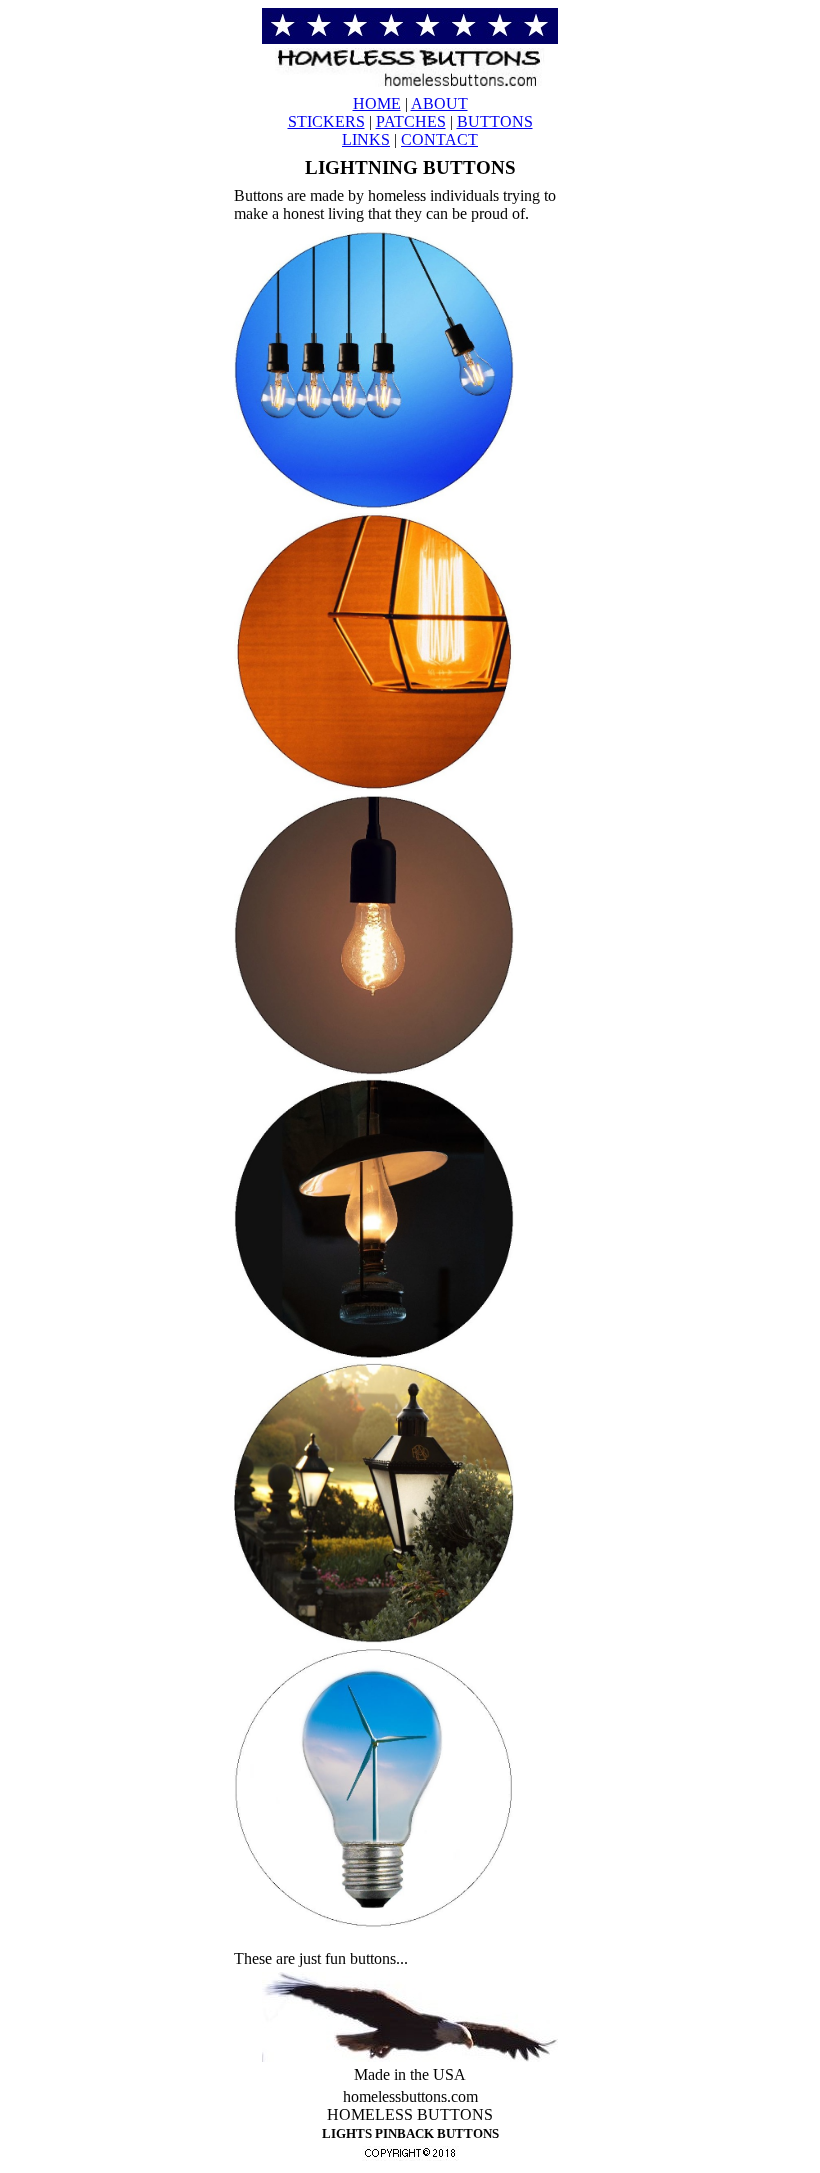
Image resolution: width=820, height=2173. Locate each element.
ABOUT (439, 103)
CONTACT (439, 139)
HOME (377, 103)
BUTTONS (495, 121)
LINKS (366, 139)
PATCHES (411, 121)
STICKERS (326, 121)
